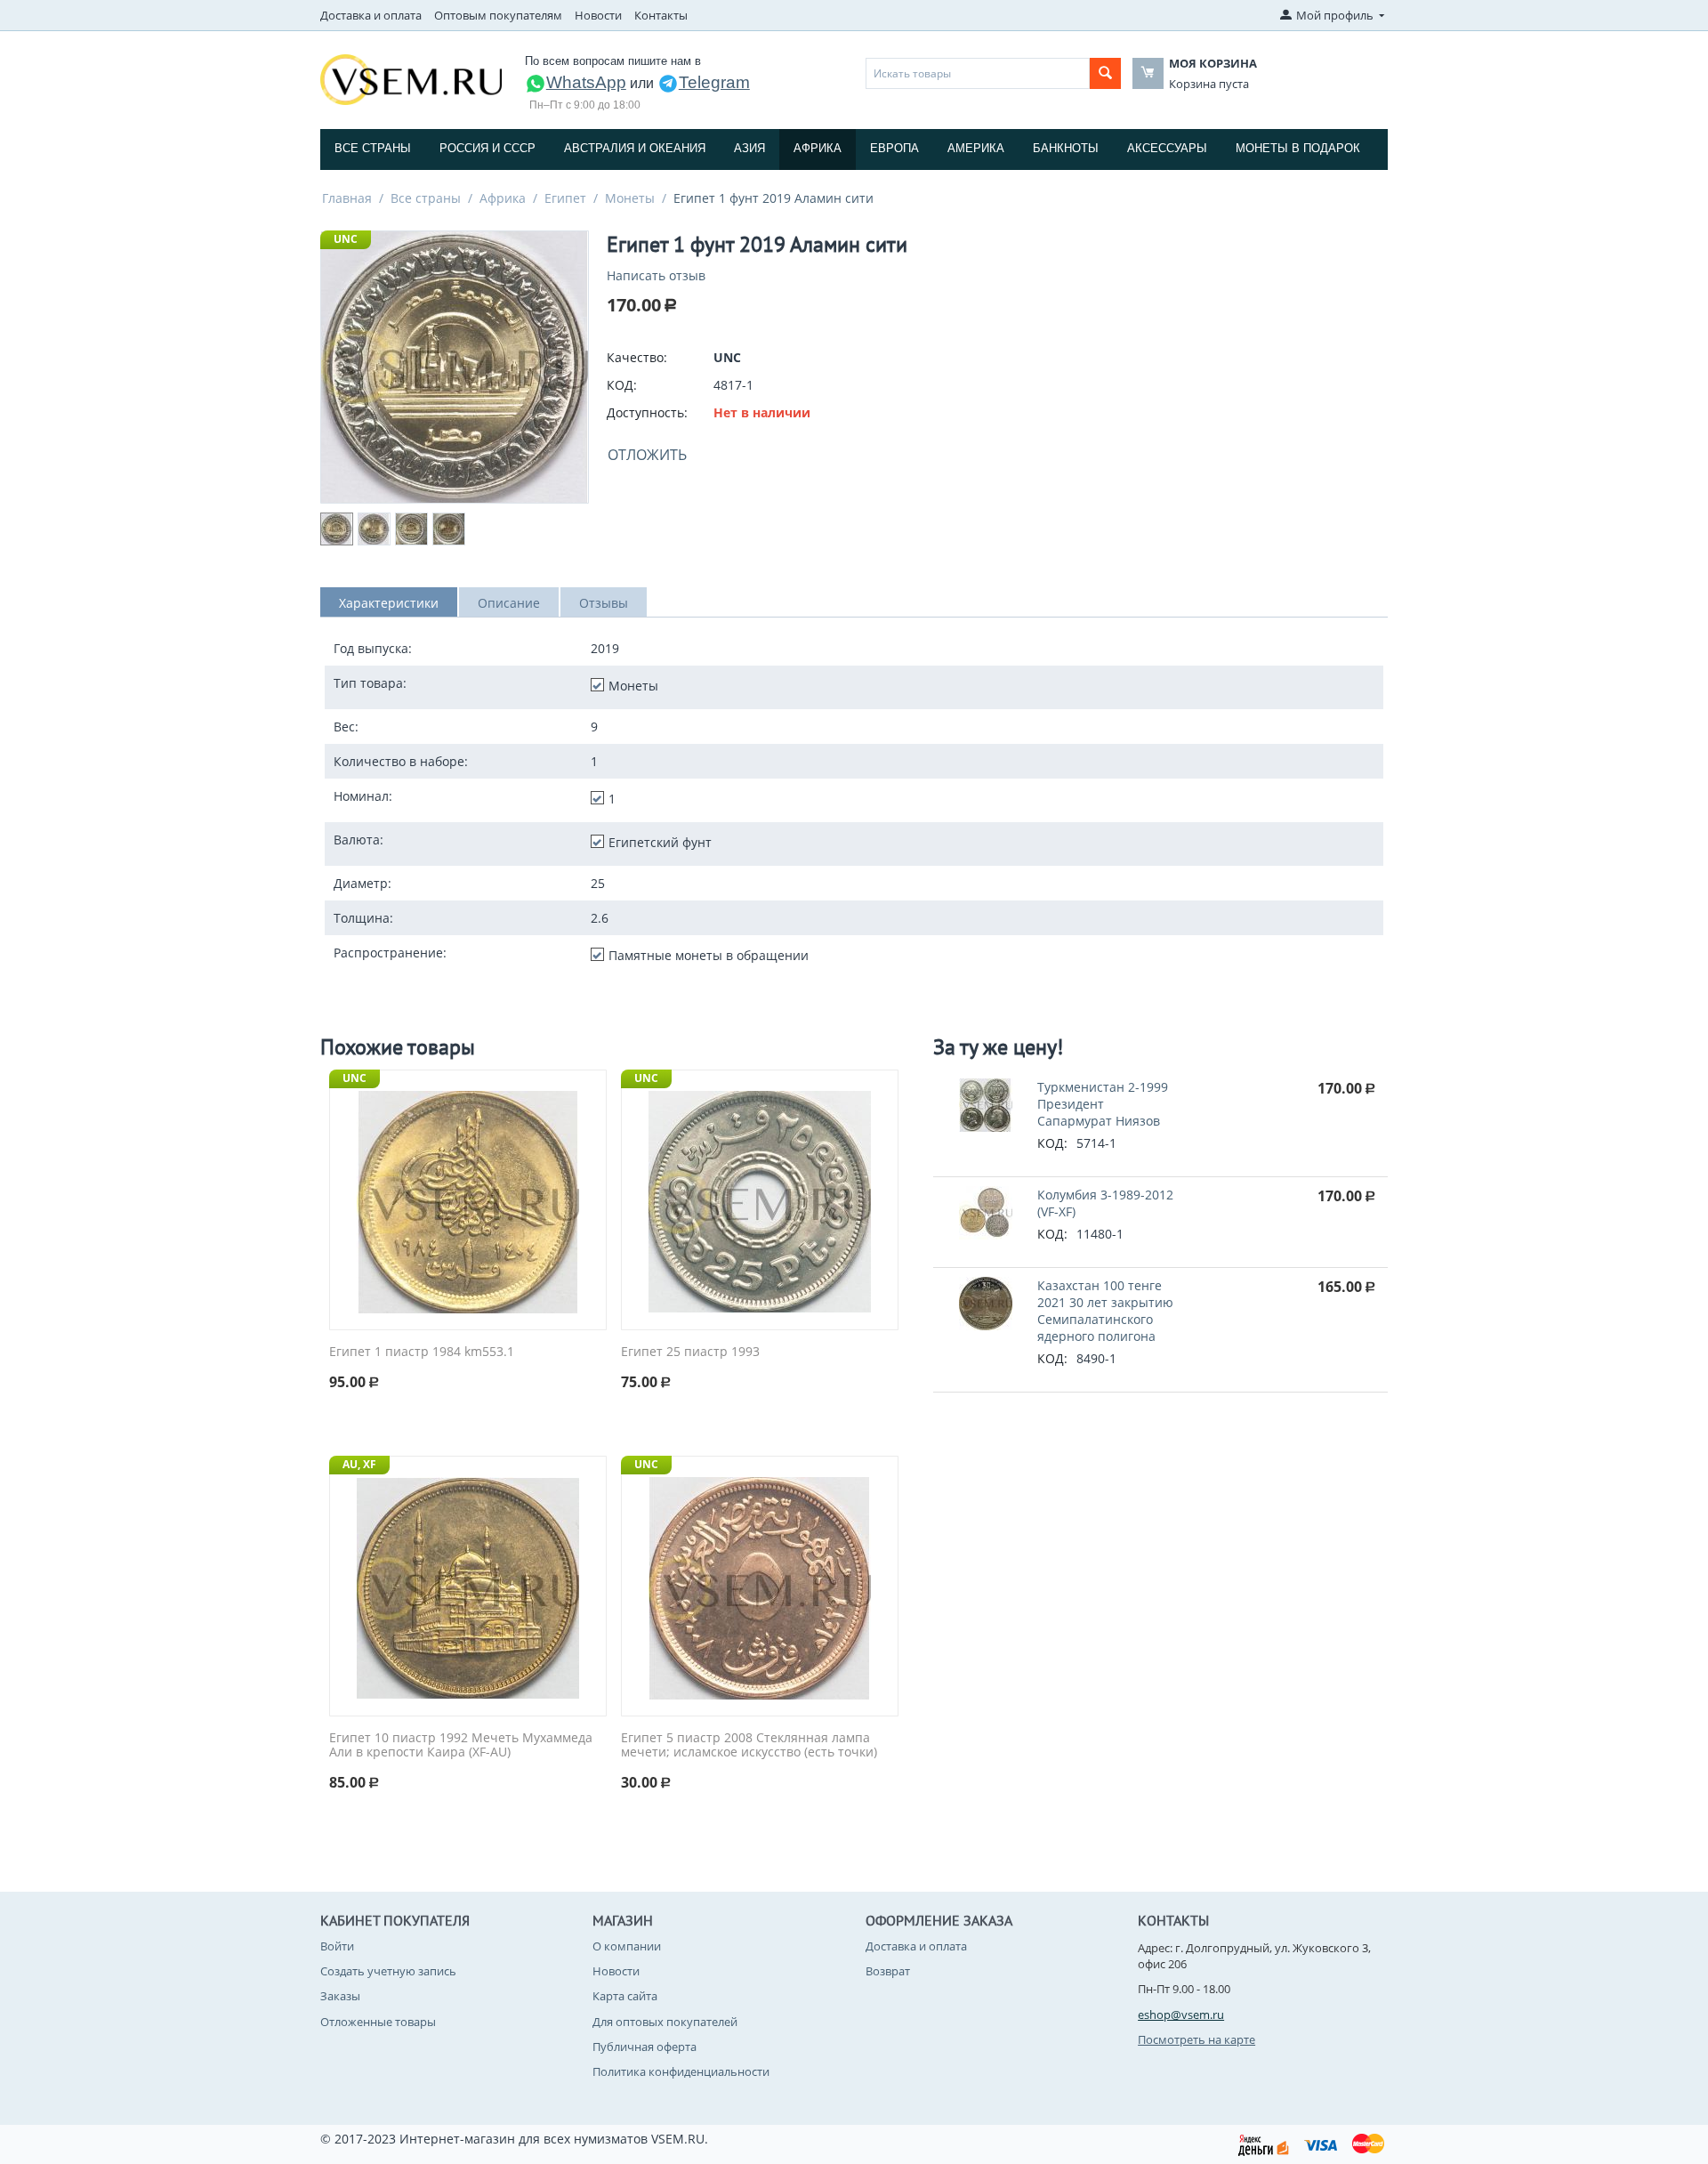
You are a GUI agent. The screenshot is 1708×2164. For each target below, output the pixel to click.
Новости (598, 15)
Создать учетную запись (388, 1971)
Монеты (630, 198)
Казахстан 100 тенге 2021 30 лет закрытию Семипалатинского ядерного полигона (1105, 1311)
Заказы (340, 1996)
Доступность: (647, 412)
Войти (337, 1946)
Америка (976, 148)
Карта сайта (625, 1996)
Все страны (373, 148)
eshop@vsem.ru (1181, 2015)
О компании (627, 1946)
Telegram (714, 82)
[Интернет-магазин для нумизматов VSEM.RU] (411, 78)
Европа (894, 148)
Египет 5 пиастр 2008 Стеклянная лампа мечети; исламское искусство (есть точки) (749, 1746)
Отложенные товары (378, 2022)
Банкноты (1066, 148)
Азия (749, 148)
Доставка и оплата (371, 15)
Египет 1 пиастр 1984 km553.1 (422, 1352)
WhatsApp (586, 82)
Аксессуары (1167, 148)
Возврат (888, 1971)
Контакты (661, 15)
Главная (347, 198)
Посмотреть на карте (1196, 2039)
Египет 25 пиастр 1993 (690, 1352)
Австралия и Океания (635, 148)
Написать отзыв (656, 275)
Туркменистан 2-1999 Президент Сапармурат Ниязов (1103, 1104)
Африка (818, 148)
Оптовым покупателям (498, 15)
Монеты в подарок (1298, 148)
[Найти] (1105, 73)
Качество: (637, 357)
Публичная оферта (645, 2047)
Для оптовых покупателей (665, 2022)
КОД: (622, 385)
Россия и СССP (487, 148)
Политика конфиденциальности (681, 2071)
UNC (346, 239)
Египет (565, 198)
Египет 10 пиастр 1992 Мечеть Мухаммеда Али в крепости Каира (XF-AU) (461, 1746)
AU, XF (359, 1464)
